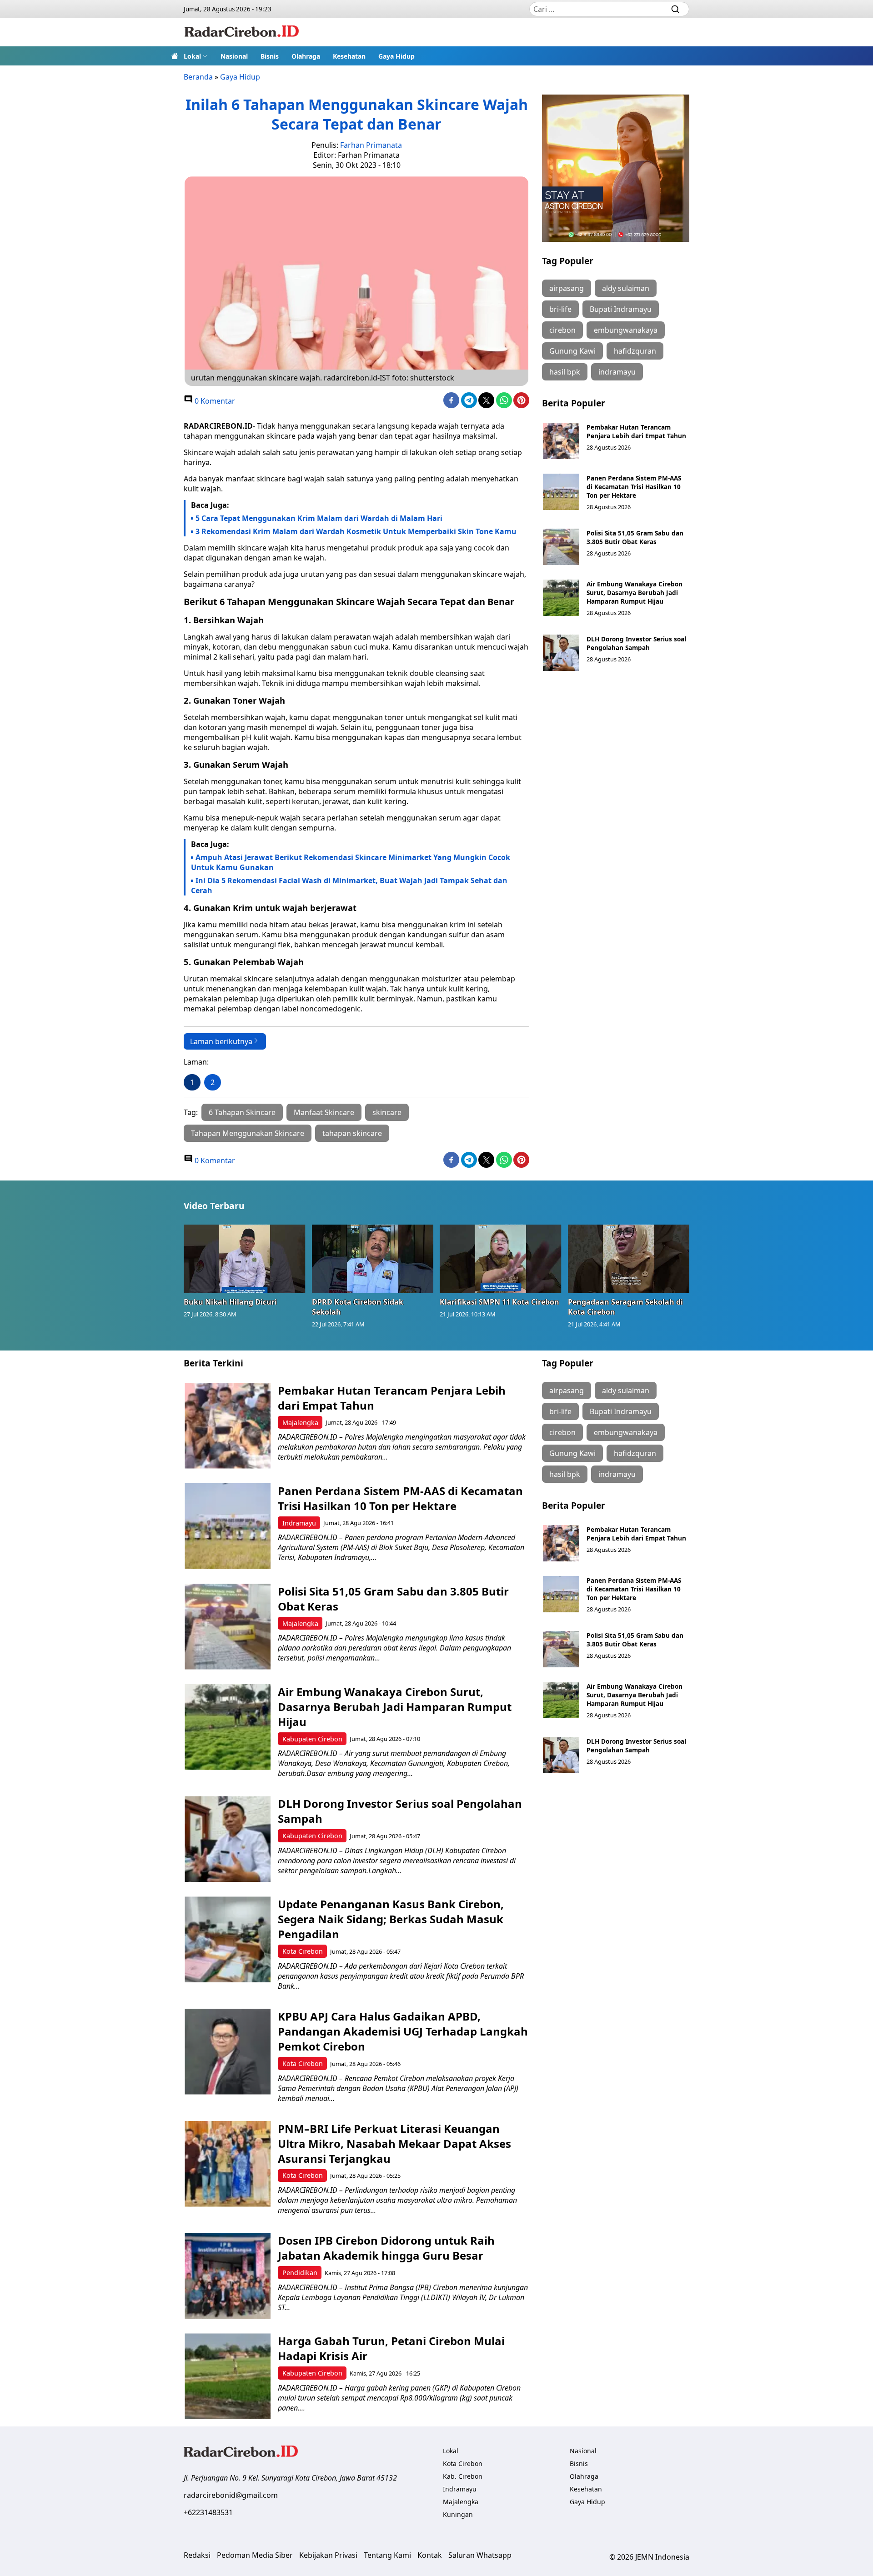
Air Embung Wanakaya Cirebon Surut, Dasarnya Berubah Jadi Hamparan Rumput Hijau (635, 593)
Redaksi (197, 2555)
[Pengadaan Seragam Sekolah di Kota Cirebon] (629, 1259)
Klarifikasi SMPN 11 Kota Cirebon (499, 1302)
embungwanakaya (626, 330)
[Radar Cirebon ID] (242, 32)
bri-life (560, 309)
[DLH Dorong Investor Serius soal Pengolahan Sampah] (561, 653)
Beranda (198, 77)
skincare (387, 1112)
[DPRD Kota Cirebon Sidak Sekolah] (373, 1259)
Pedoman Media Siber (255, 2555)
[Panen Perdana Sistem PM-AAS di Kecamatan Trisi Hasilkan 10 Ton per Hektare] (561, 492)
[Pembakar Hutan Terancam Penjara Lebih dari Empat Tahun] (561, 441)
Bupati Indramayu (621, 309)
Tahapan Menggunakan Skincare (248, 1133)
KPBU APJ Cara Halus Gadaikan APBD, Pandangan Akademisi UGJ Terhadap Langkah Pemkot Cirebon (403, 2031)
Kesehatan (349, 56)
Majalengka (300, 1423)
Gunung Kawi (572, 351)
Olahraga (306, 56)
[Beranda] (175, 56)
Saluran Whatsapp (480, 2555)
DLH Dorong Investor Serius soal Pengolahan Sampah (636, 643)
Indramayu (299, 1523)
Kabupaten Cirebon (312, 1739)
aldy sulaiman (626, 288)
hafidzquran (635, 351)
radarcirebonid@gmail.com (231, 2495)
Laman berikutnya (221, 1041)
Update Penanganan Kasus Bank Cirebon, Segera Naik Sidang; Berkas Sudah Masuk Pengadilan (391, 1919)
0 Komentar (214, 401)
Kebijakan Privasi (328, 2555)
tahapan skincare (352, 1133)
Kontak (430, 2555)
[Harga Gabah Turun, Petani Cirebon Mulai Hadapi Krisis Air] (228, 2376)
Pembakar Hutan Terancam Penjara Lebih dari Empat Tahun (636, 431)
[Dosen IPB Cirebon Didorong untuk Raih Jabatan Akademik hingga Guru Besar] (228, 2276)
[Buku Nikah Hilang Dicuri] (245, 1259)
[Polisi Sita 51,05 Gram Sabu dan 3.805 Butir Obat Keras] (561, 547)
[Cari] (675, 9)
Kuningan (458, 2514)
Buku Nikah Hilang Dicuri (230, 1302)
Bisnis (270, 56)
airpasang (567, 288)
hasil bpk (565, 372)
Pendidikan (300, 2273)
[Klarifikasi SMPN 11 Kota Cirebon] (501, 1259)
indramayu (617, 372)
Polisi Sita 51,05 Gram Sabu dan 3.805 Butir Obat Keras (635, 537)
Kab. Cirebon (463, 2476)
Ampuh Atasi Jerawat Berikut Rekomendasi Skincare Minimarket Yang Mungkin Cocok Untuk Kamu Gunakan (351, 862)
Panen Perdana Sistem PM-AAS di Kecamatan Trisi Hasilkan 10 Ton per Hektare (634, 487)
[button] (196, 56)
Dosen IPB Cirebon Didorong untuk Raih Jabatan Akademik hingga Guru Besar (386, 2248)
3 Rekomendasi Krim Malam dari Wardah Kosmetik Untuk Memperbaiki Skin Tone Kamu (356, 531)
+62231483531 (208, 2512)
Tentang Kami (387, 2555)
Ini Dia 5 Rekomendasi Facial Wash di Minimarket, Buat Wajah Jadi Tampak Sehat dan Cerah (349, 885)
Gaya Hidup (396, 56)
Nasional (234, 56)
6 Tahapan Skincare (242, 1112)
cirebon (562, 330)
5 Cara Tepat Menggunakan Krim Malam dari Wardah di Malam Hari (319, 518)
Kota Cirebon (303, 1951)
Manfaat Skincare (324, 1112)
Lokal (192, 56)
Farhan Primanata (371, 145)
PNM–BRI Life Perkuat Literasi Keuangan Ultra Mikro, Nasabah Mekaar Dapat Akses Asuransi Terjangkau (394, 2143)
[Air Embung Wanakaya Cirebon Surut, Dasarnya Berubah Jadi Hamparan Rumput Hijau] (561, 598)
